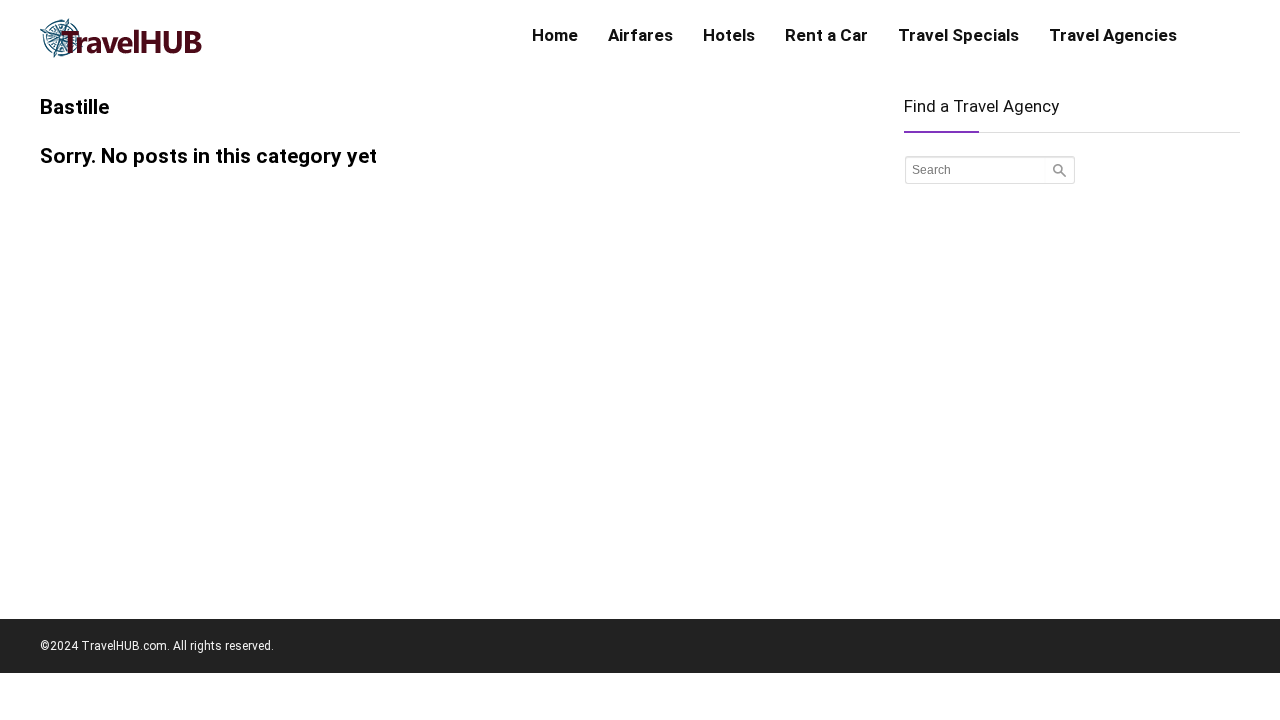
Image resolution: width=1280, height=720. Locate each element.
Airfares (640, 35)
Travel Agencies (1113, 35)
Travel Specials (958, 35)
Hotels (729, 35)
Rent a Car (826, 35)
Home (555, 35)
